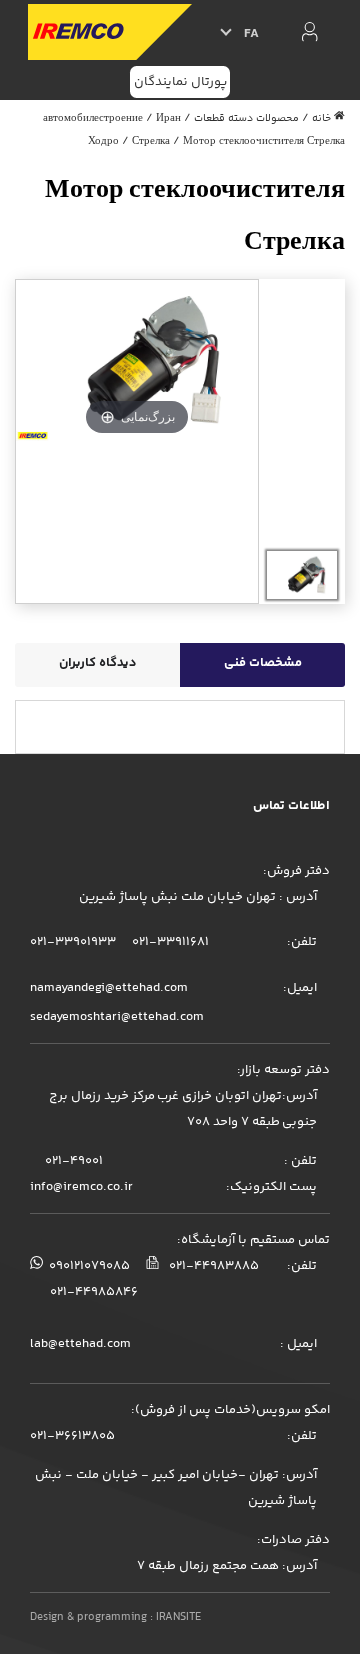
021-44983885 (212, 1266)
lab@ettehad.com (80, 1344)
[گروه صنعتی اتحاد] (109, 32)
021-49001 (73, 1161)
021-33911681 (169, 942)
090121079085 (88, 1266)
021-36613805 (72, 1436)
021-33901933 (73, 942)
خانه (321, 118)
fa (251, 34)
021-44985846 (94, 1292)
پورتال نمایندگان (180, 82)
